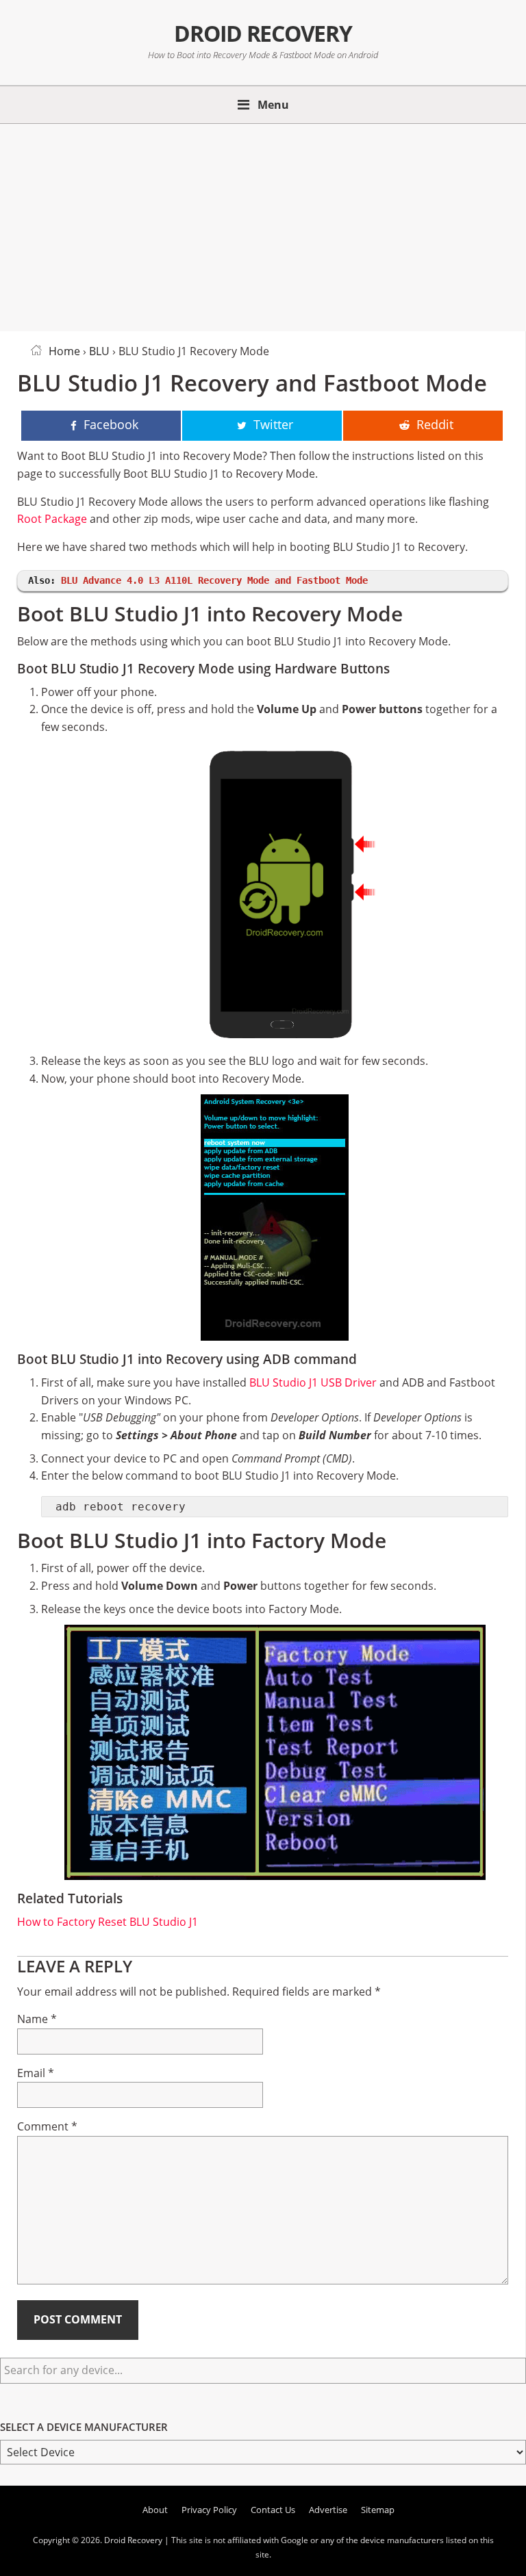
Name (37, 2019)
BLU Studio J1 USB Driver (313, 1382)
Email (36, 2073)
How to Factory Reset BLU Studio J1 (108, 1922)
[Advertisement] (263, 225)
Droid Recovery (263, 33)
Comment (47, 2126)
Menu (273, 105)
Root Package (52, 519)
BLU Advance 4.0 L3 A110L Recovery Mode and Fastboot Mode (214, 580)
